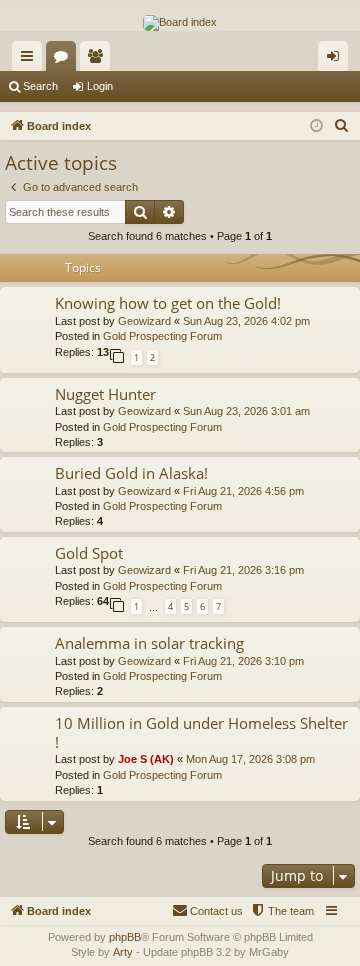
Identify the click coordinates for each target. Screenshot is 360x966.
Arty (123, 952)
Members (99, 60)
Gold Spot (89, 553)
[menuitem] (342, 126)
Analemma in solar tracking (149, 643)
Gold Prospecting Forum (162, 336)
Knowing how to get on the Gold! (168, 303)
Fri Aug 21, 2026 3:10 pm (243, 661)
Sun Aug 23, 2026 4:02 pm (246, 321)
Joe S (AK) (146, 759)
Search (40, 86)
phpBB (125, 937)
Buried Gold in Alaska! (131, 473)
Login (100, 86)
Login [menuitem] (337, 60)
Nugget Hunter (105, 394)
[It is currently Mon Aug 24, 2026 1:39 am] (316, 126)
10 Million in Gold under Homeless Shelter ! (201, 732)
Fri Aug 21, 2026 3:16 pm (243, 570)
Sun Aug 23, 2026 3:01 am (246, 411)
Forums (65, 60)
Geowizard (144, 321)
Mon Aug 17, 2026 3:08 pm (250, 759)
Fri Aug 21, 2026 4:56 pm (243, 491)
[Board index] (180, 23)
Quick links (31, 60)
